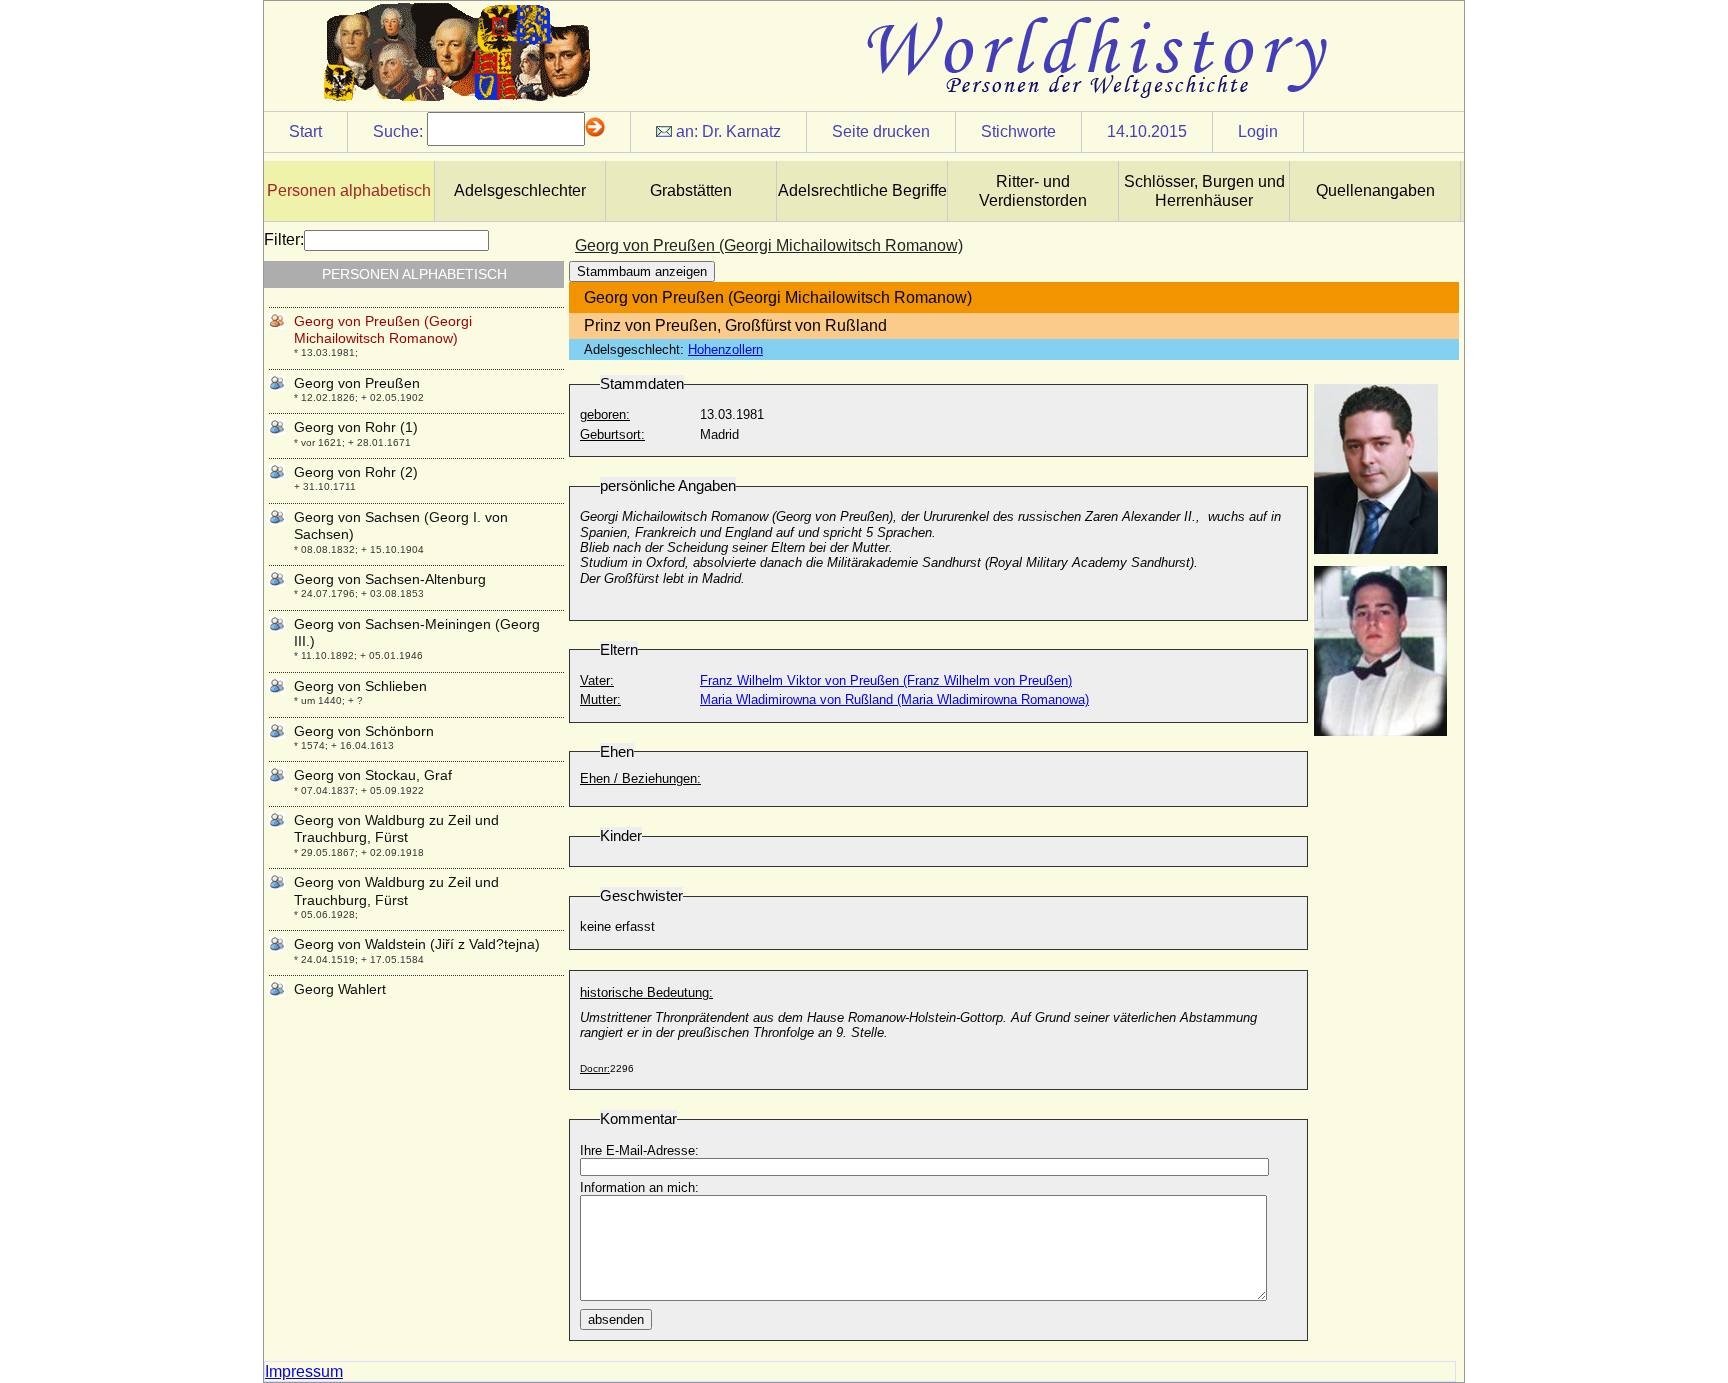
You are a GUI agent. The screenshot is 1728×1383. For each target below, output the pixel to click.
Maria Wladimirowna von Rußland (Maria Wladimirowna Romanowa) (894, 699)
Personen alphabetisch (349, 190)
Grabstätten (691, 190)
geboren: (605, 414)
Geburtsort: (612, 434)
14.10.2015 (1147, 131)
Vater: (597, 680)
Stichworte (1018, 131)
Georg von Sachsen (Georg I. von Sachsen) (401, 525)
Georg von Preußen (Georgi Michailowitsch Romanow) (383, 329)
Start (305, 131)
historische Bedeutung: (646, 992)
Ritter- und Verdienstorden (1033, 191)
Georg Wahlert (340, 989)
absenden (616, 1319)
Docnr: (595, 1068)
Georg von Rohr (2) (356, 472)
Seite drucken (881, 131)
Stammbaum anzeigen (642, 271)
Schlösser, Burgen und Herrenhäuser (1204, 191)
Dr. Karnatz (741, 131)
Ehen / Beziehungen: (640, 778)
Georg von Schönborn (364, 731)
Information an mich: (639, 1187)
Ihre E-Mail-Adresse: (639, 1150)
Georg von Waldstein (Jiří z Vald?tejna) (417, 944)
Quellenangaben (1375, 190)
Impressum (304, 1371)
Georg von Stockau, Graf (373, 775)
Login (1258, 131)
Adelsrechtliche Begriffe (862, 190)
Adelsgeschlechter (520, 190)
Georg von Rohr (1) (356, 427)
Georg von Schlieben (360, 686)
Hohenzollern (725, 349)
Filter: (284, 239)
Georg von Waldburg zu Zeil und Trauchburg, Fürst (396, 828)
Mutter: (600, 699)
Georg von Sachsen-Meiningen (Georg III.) (417, 632)
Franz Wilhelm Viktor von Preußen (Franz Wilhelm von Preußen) (886, 680)
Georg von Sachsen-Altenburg (390, 579)
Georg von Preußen (357, 383)
